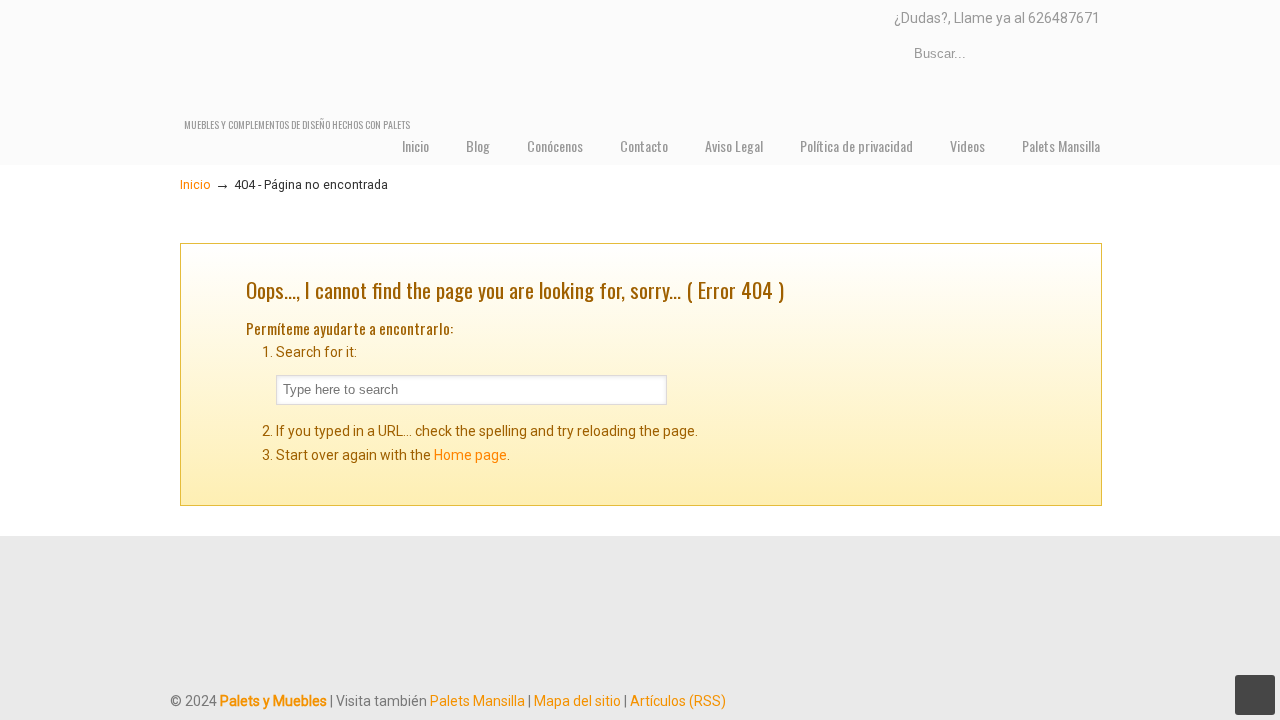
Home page (470, 455)
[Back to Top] (1255, 695)
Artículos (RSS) (678, 701)
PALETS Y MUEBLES (394, 60)
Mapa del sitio (577, 701)
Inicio (195, 184)
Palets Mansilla (477, 701)
